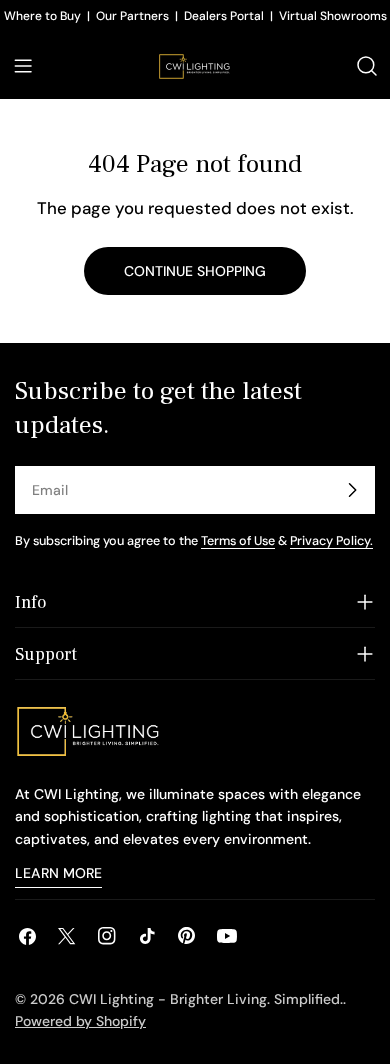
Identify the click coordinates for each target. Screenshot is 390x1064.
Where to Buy (42, 16)
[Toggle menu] (23, 66)
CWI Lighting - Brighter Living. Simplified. (206, 999)
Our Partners (132, 16)
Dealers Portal (224, 16)
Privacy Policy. (331, 541)
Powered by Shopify (80, 1021)
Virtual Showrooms (333, 16)
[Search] (367, 66)
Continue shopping (195, 271)
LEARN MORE (58, 873)
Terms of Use (238, 541)
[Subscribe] (352, 490)
